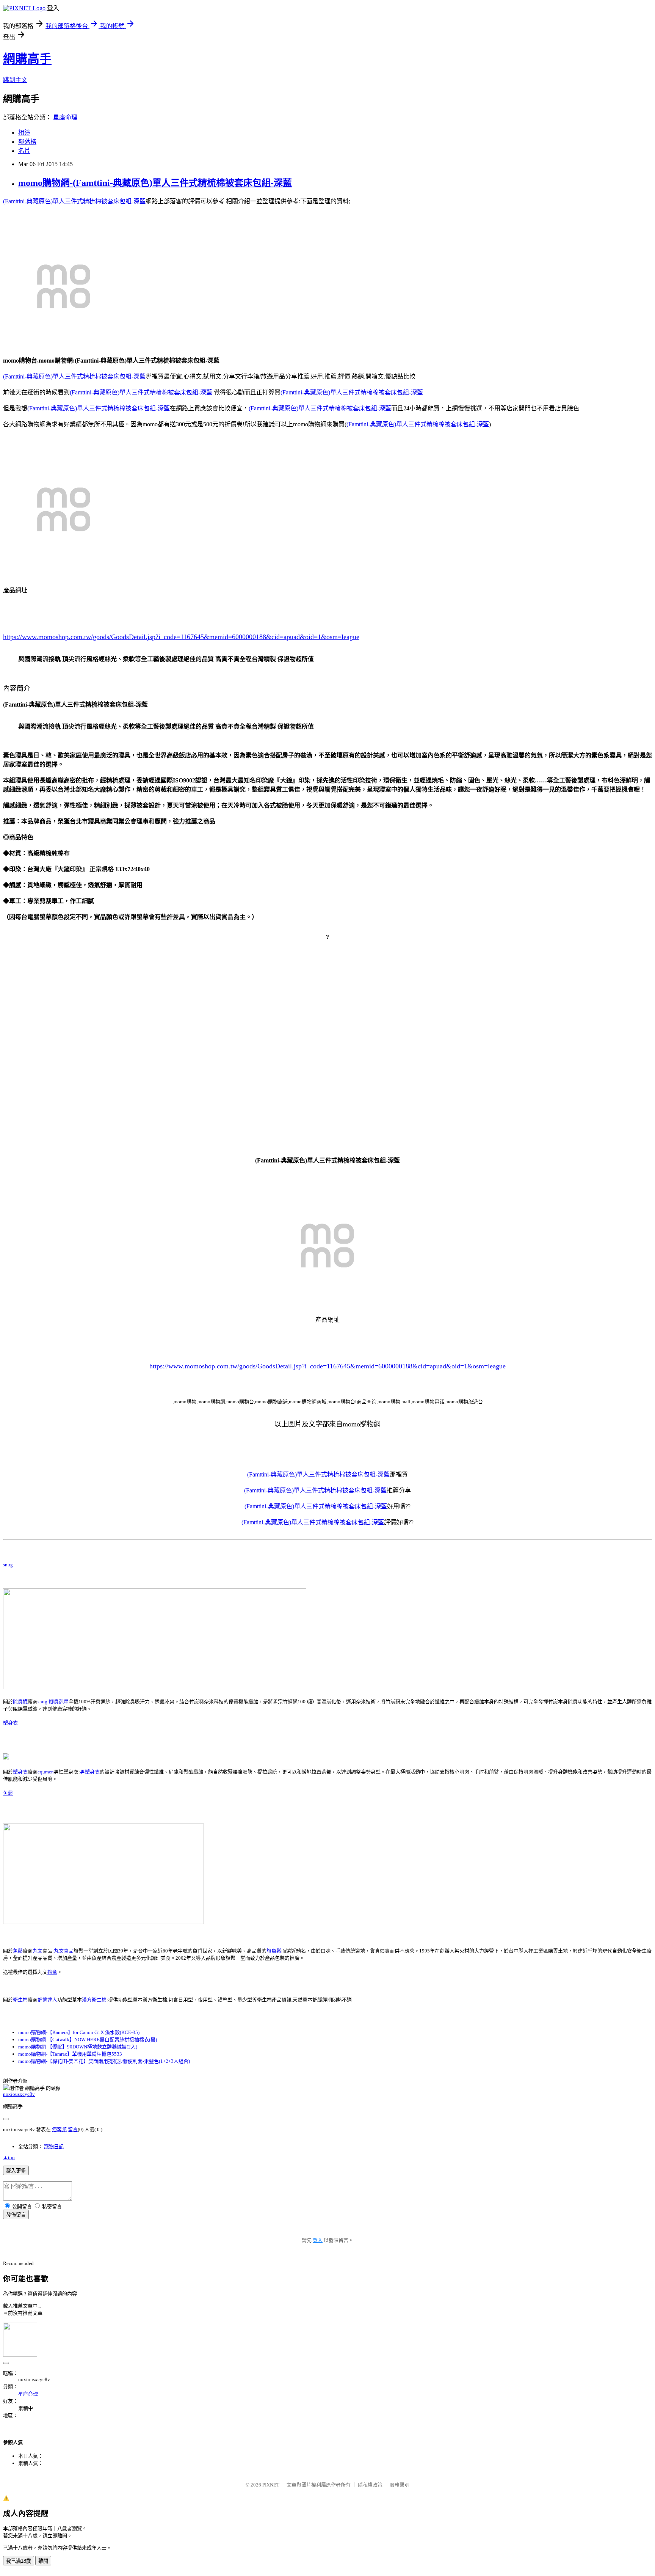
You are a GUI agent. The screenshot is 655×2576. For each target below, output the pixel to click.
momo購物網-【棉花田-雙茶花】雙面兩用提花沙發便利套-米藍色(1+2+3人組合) (104, 2061)
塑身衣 (10, 1723)
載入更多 (16, 2171)
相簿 (24, 133)
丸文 (38, 1951)
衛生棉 (20, 2000)
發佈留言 (16, 2215)
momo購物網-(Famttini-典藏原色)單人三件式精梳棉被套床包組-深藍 (155, 183)
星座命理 (65, 117)
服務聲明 (400, 2485)
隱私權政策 (370, 2485)
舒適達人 (47, 2000)
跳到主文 (15, 80)
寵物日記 (54, 2146)
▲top (9, 2157)
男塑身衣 (90, 1772)
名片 (24, 151)
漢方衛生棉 (94, 2000)
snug (8, 1565)
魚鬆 (8, 1793)
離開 (43, 2561)
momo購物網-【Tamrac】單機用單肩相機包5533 (70, 2054)
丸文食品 (64, 1951)
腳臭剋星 (59, 1702)
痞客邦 (59, 2129)
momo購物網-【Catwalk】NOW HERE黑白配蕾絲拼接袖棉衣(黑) (88, 2040)
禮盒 (52, 1972)
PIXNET (271, 2485)
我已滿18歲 (19, 2561)
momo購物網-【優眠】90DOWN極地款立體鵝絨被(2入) (78, 2047)
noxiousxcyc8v (19, 2094)
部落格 (27, 142)
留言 (73, 2129)
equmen (46, 1772)
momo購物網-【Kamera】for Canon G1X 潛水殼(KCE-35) (79, 2032)
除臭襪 (20, 1702)
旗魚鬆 (274, 1951)
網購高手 (27, 59)
